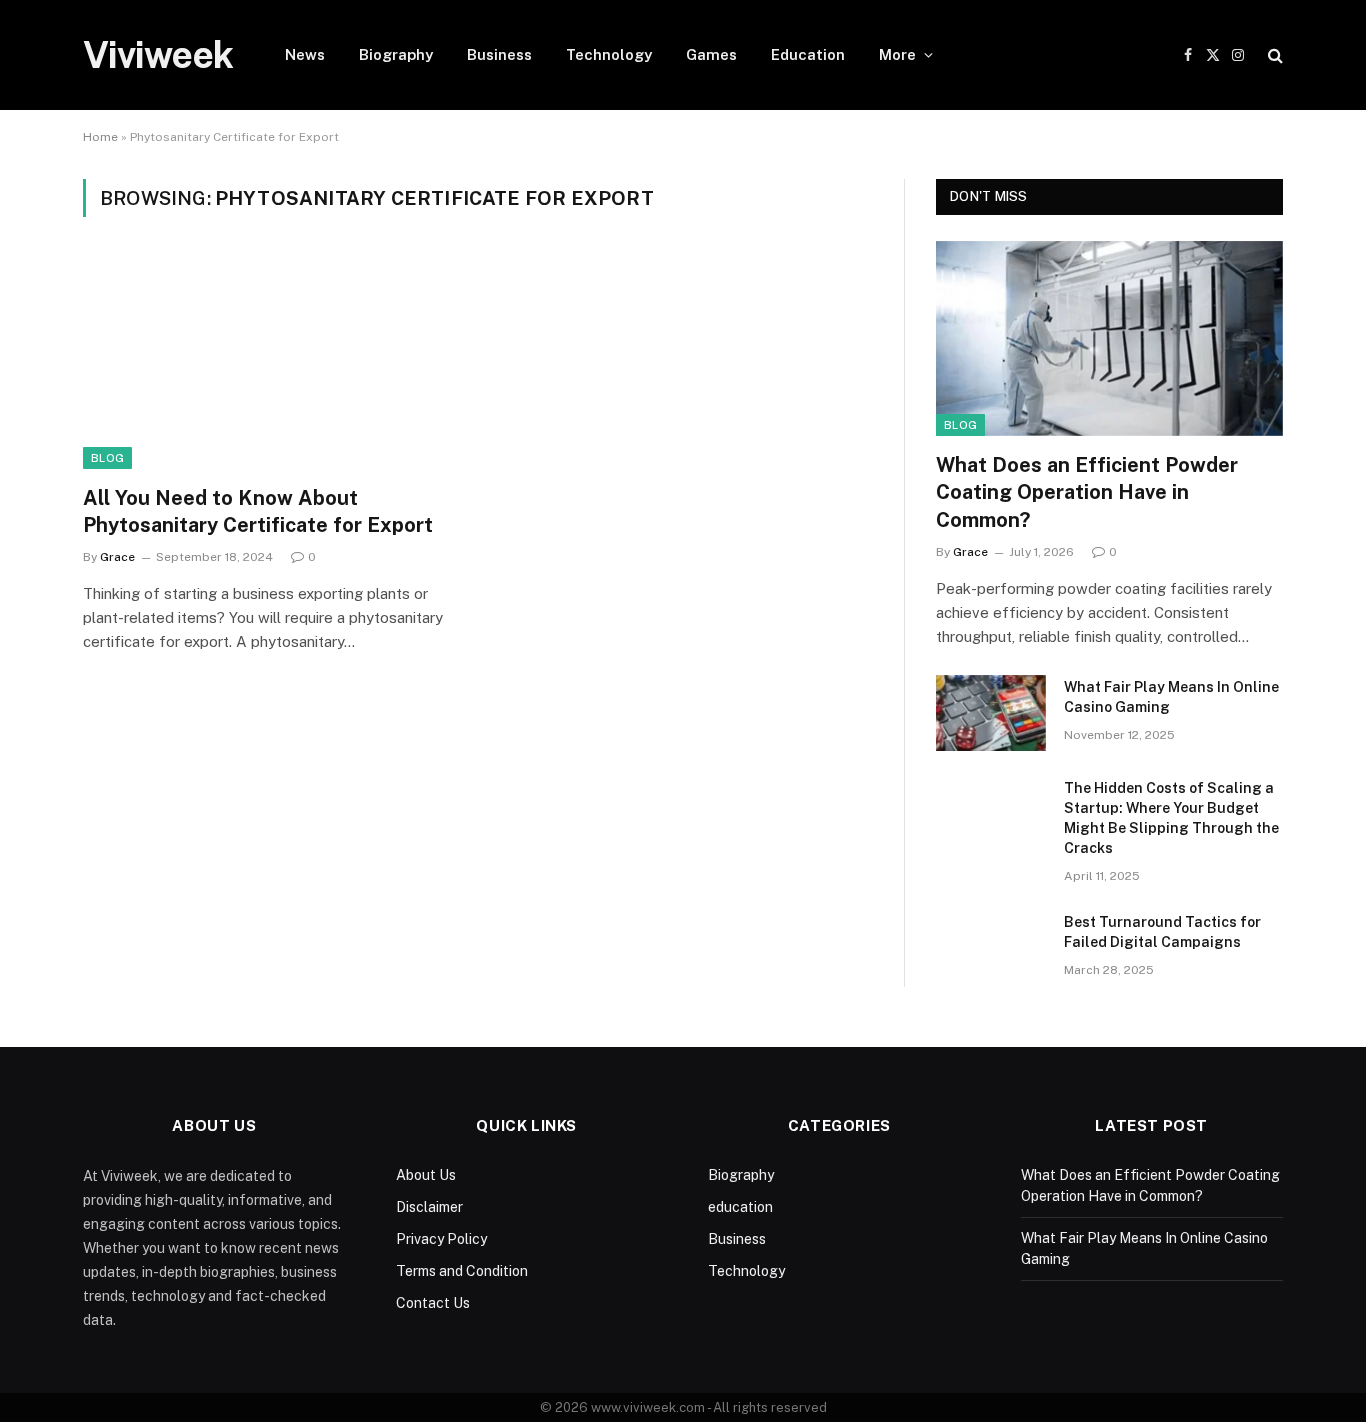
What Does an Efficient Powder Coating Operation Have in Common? (1087, 492)
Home (100, 137)
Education (808, 54)
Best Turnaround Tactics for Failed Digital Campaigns (1162, 932)
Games (711, 54)
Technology (609, 54)
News (305, 54)
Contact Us (433, 1303)
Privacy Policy (441, 1239)
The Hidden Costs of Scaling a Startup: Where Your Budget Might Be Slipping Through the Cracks (1171, 818)
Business (499, 54)
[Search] (1273, 55)
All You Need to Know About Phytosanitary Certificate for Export (258, 511)
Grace (117, 557)
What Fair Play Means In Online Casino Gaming (1171, 697)
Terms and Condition (462, 1271)
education (740, 1207)
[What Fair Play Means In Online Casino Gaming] (991, 713)
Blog (107, 458)
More (897, 54)
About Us (426, 1175)
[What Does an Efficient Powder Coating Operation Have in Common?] (1109, 338)
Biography (396, 54)
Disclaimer (429, 1207)
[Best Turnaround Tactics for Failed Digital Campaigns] (991, 948)
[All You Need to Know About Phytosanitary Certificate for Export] (271, 363)
